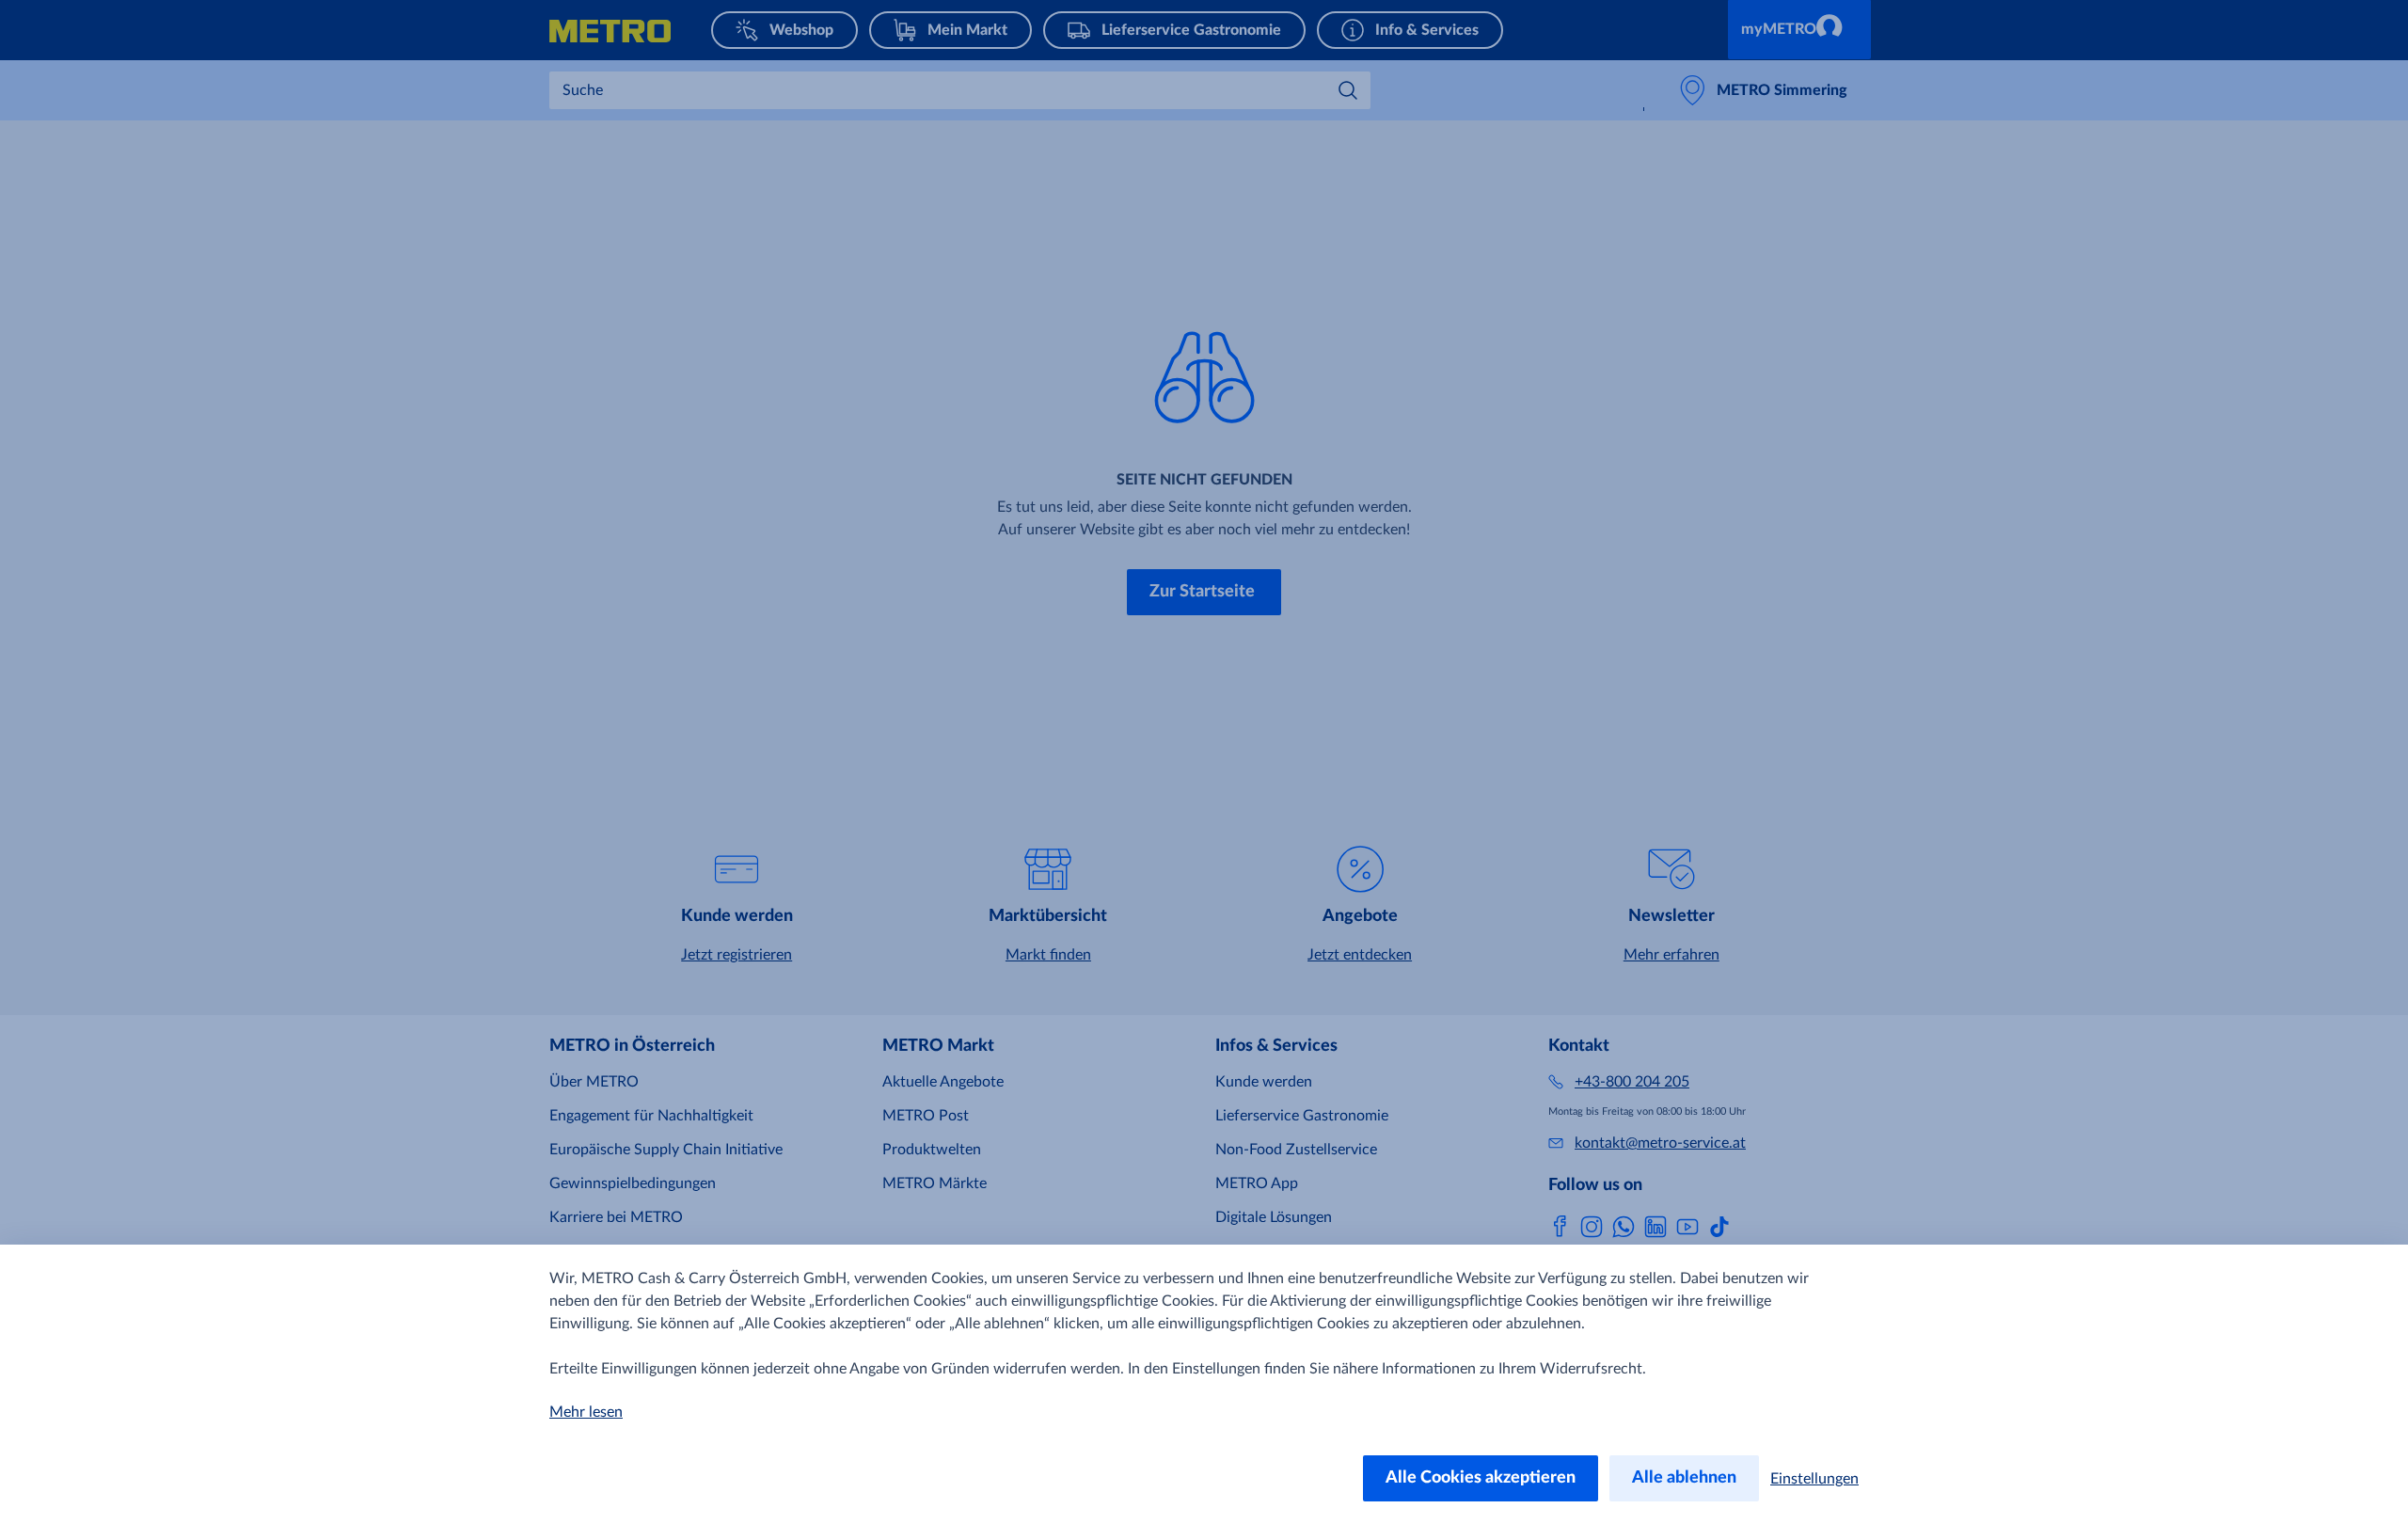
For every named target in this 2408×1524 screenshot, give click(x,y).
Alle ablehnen (1684, 1478)
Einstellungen (1814, 1479)
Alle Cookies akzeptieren (1481, 1478)
